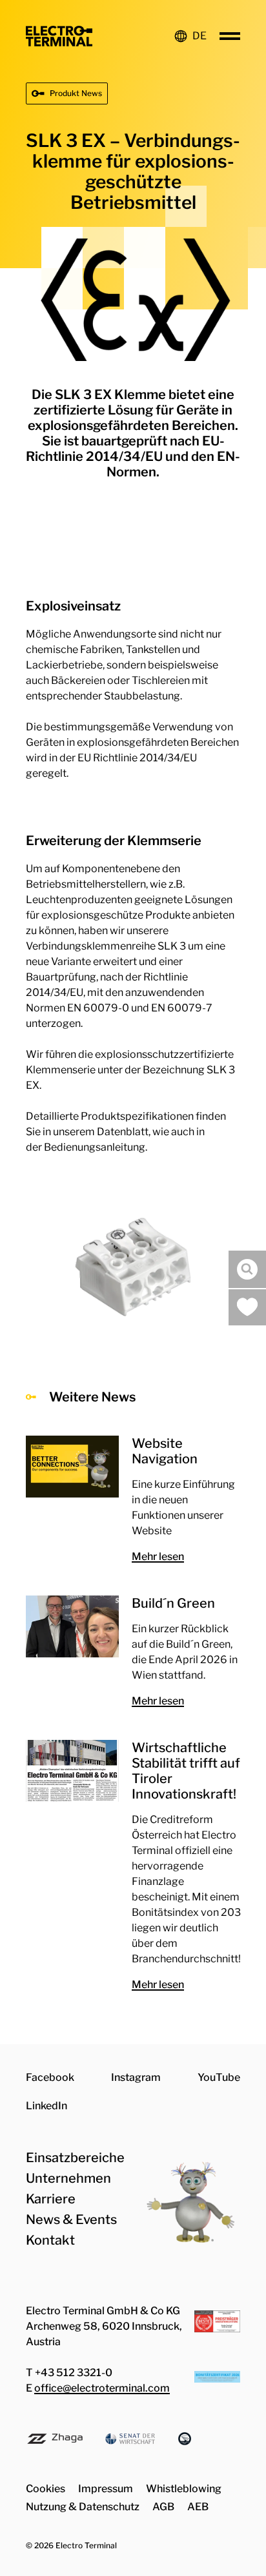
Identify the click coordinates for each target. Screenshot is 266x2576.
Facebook (50, 2077)
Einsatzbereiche (75, 2158)
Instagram (136, 2077)
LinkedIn (46, 2106)
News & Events (71, 2220)
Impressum (106, 2489)
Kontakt (50, 2240)
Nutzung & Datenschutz (83, 2507)
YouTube (219, 2077)
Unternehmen (68, 2178)
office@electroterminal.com (102, 2388)
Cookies (46, 2489)
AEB (198, 2507)
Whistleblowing (184, 2489)
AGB (163, 2507)
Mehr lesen (158, 1556)
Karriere (51, 2199)
